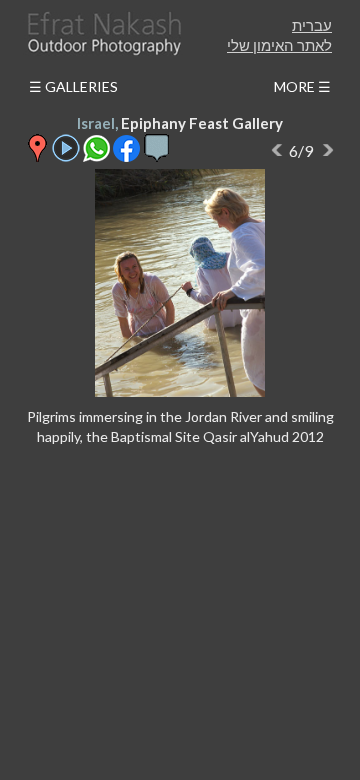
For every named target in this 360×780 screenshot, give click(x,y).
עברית (312, 25)
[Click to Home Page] (103, 33)
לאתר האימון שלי (279, 45)
